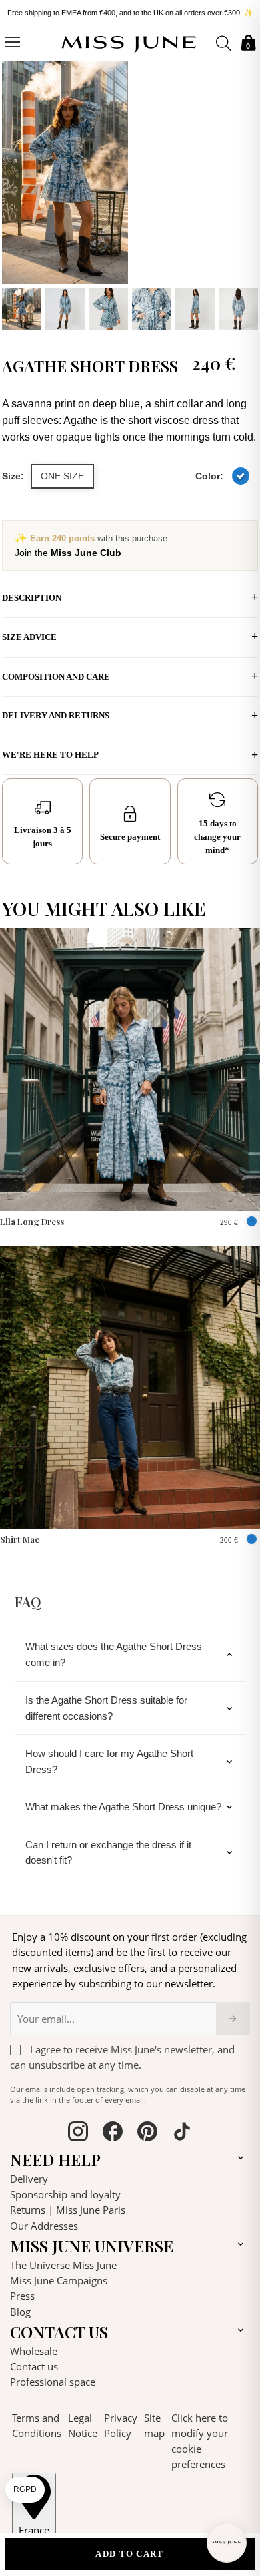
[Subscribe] (233, 2019)
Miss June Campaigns (59, 2280)
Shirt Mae (20, 1539)
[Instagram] (78, 2133)
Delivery (29, 2179)
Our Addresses (44, 2226)
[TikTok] (182, 2133)
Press (22, 2296)
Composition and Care (56, 677)
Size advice (29, 637)
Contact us (34, 2366)
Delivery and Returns (56, 715)
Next (245, 194)
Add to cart (129, 2554)
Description (32, 598)
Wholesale (34, 2351)
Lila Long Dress (32, 1221)
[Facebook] (113, 2133)
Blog (20, 2312)
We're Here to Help (50, 755)
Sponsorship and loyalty (65, 2194)
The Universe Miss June (63, 2265)
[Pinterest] (147, 2133)
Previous (15, 194)
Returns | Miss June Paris (68, 2210)
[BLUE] (241, 476)
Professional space (53, 2382)
